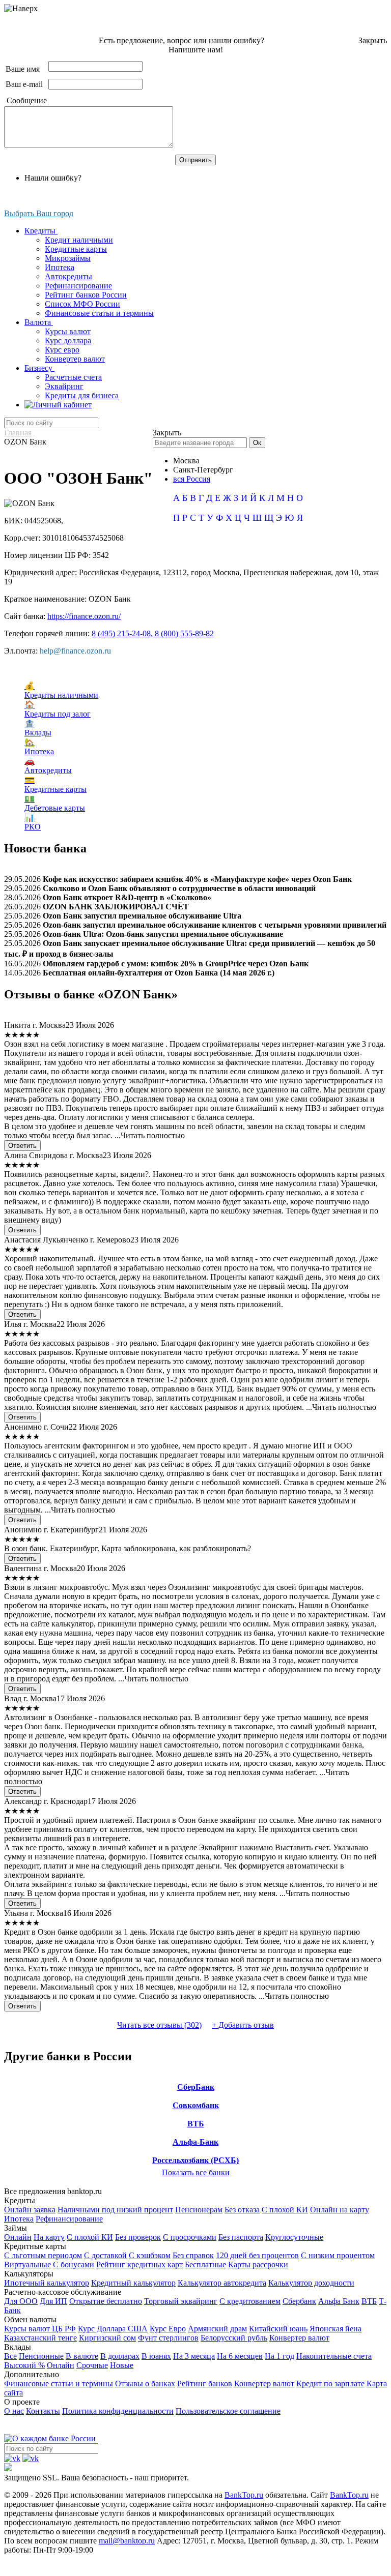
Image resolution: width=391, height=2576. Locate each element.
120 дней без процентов (257, 2255)
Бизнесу (39, 368)
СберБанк (196, 2087)
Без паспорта (241, 2237)
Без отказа (242, 2210)
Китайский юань (278, 2329)
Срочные (92, 2365)
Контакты (43, 2411)
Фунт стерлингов (168, 2338)
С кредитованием (250, 2301)
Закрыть (373, 40)
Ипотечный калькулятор (47, 2283)
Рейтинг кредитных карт (139, 2264)
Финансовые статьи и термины (99, 313)
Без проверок (138, 2237)
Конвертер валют (75, 359)
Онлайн (18, 2237)
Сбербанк (299, 2301)
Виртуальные (27, 2264)
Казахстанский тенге (40, 2338)
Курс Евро (168, 2329)
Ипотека (60, 267)
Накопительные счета (334, 2356)
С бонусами (74, 2264)
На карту (49, 2237)
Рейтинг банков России (86, 295)
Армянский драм (217, 2329)
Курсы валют (68, 331)
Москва (186, 461)
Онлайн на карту (340, 2210)
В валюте (82, 2356)
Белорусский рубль (234, 2338)
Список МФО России (82, 304)
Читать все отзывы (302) (159, 2025)
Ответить (22, 1146)
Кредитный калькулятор (133, 2283)
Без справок (193, 2255)
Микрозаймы (68, 258)
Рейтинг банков (205, 2383)
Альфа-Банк (195, 2142)
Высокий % (24, 2365)
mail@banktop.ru (127, 2541)
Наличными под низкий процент (115, 2210)
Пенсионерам (199, 2210)
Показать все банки (196, 2172)
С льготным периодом (43, 2255)
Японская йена (336, 2329)
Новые (122, 2365)
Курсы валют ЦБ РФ (40, 2329)
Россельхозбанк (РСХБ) (195, 2160)
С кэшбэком (150, 2255)
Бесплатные (205, 2264)
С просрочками (190, 2237)
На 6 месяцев (240, 2356)
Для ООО (21, 2301)
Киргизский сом (107, 2338)
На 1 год (280, 2356)
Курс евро (62, 350)
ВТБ (196, 2124)
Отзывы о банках (145, 2383)
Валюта (39, 322)
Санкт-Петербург (203, 470)
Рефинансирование (78, 286)
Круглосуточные (294, 2237)
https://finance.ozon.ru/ (84, 616)
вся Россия (192, 479)
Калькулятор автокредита (222, 2283)
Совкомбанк (196, 2105)
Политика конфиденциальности (118, 2411)
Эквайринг (64, 386)
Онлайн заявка (30, 2210)
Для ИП (53, 2301)
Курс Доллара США (113, 2329)
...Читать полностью (150, 1135)
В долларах (120, 2356)
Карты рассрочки (258, 2264)
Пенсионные (41, 2356)
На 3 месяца (194, 2356)
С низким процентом (338, 2255)
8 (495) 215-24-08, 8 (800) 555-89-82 (153, 633)
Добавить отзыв (243, 2025)
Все (10, 2356)
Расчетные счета (73, 377)
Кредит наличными (79, 240)
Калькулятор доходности (311, 2283)
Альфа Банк (339, 2301)
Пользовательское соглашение (228, 2411)
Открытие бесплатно (106, 2301)
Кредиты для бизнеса (82, 395)
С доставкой (105, 2255)
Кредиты (41, 231)
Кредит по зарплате (330, 2383)
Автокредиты (68, 276)
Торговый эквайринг (181, 2301)
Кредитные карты (76, 249)
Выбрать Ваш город (39, 213)
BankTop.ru (244, 2495)
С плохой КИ (285, 2210)
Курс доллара (68, 340)
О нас (14, 2411)
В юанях (156, 2356)
